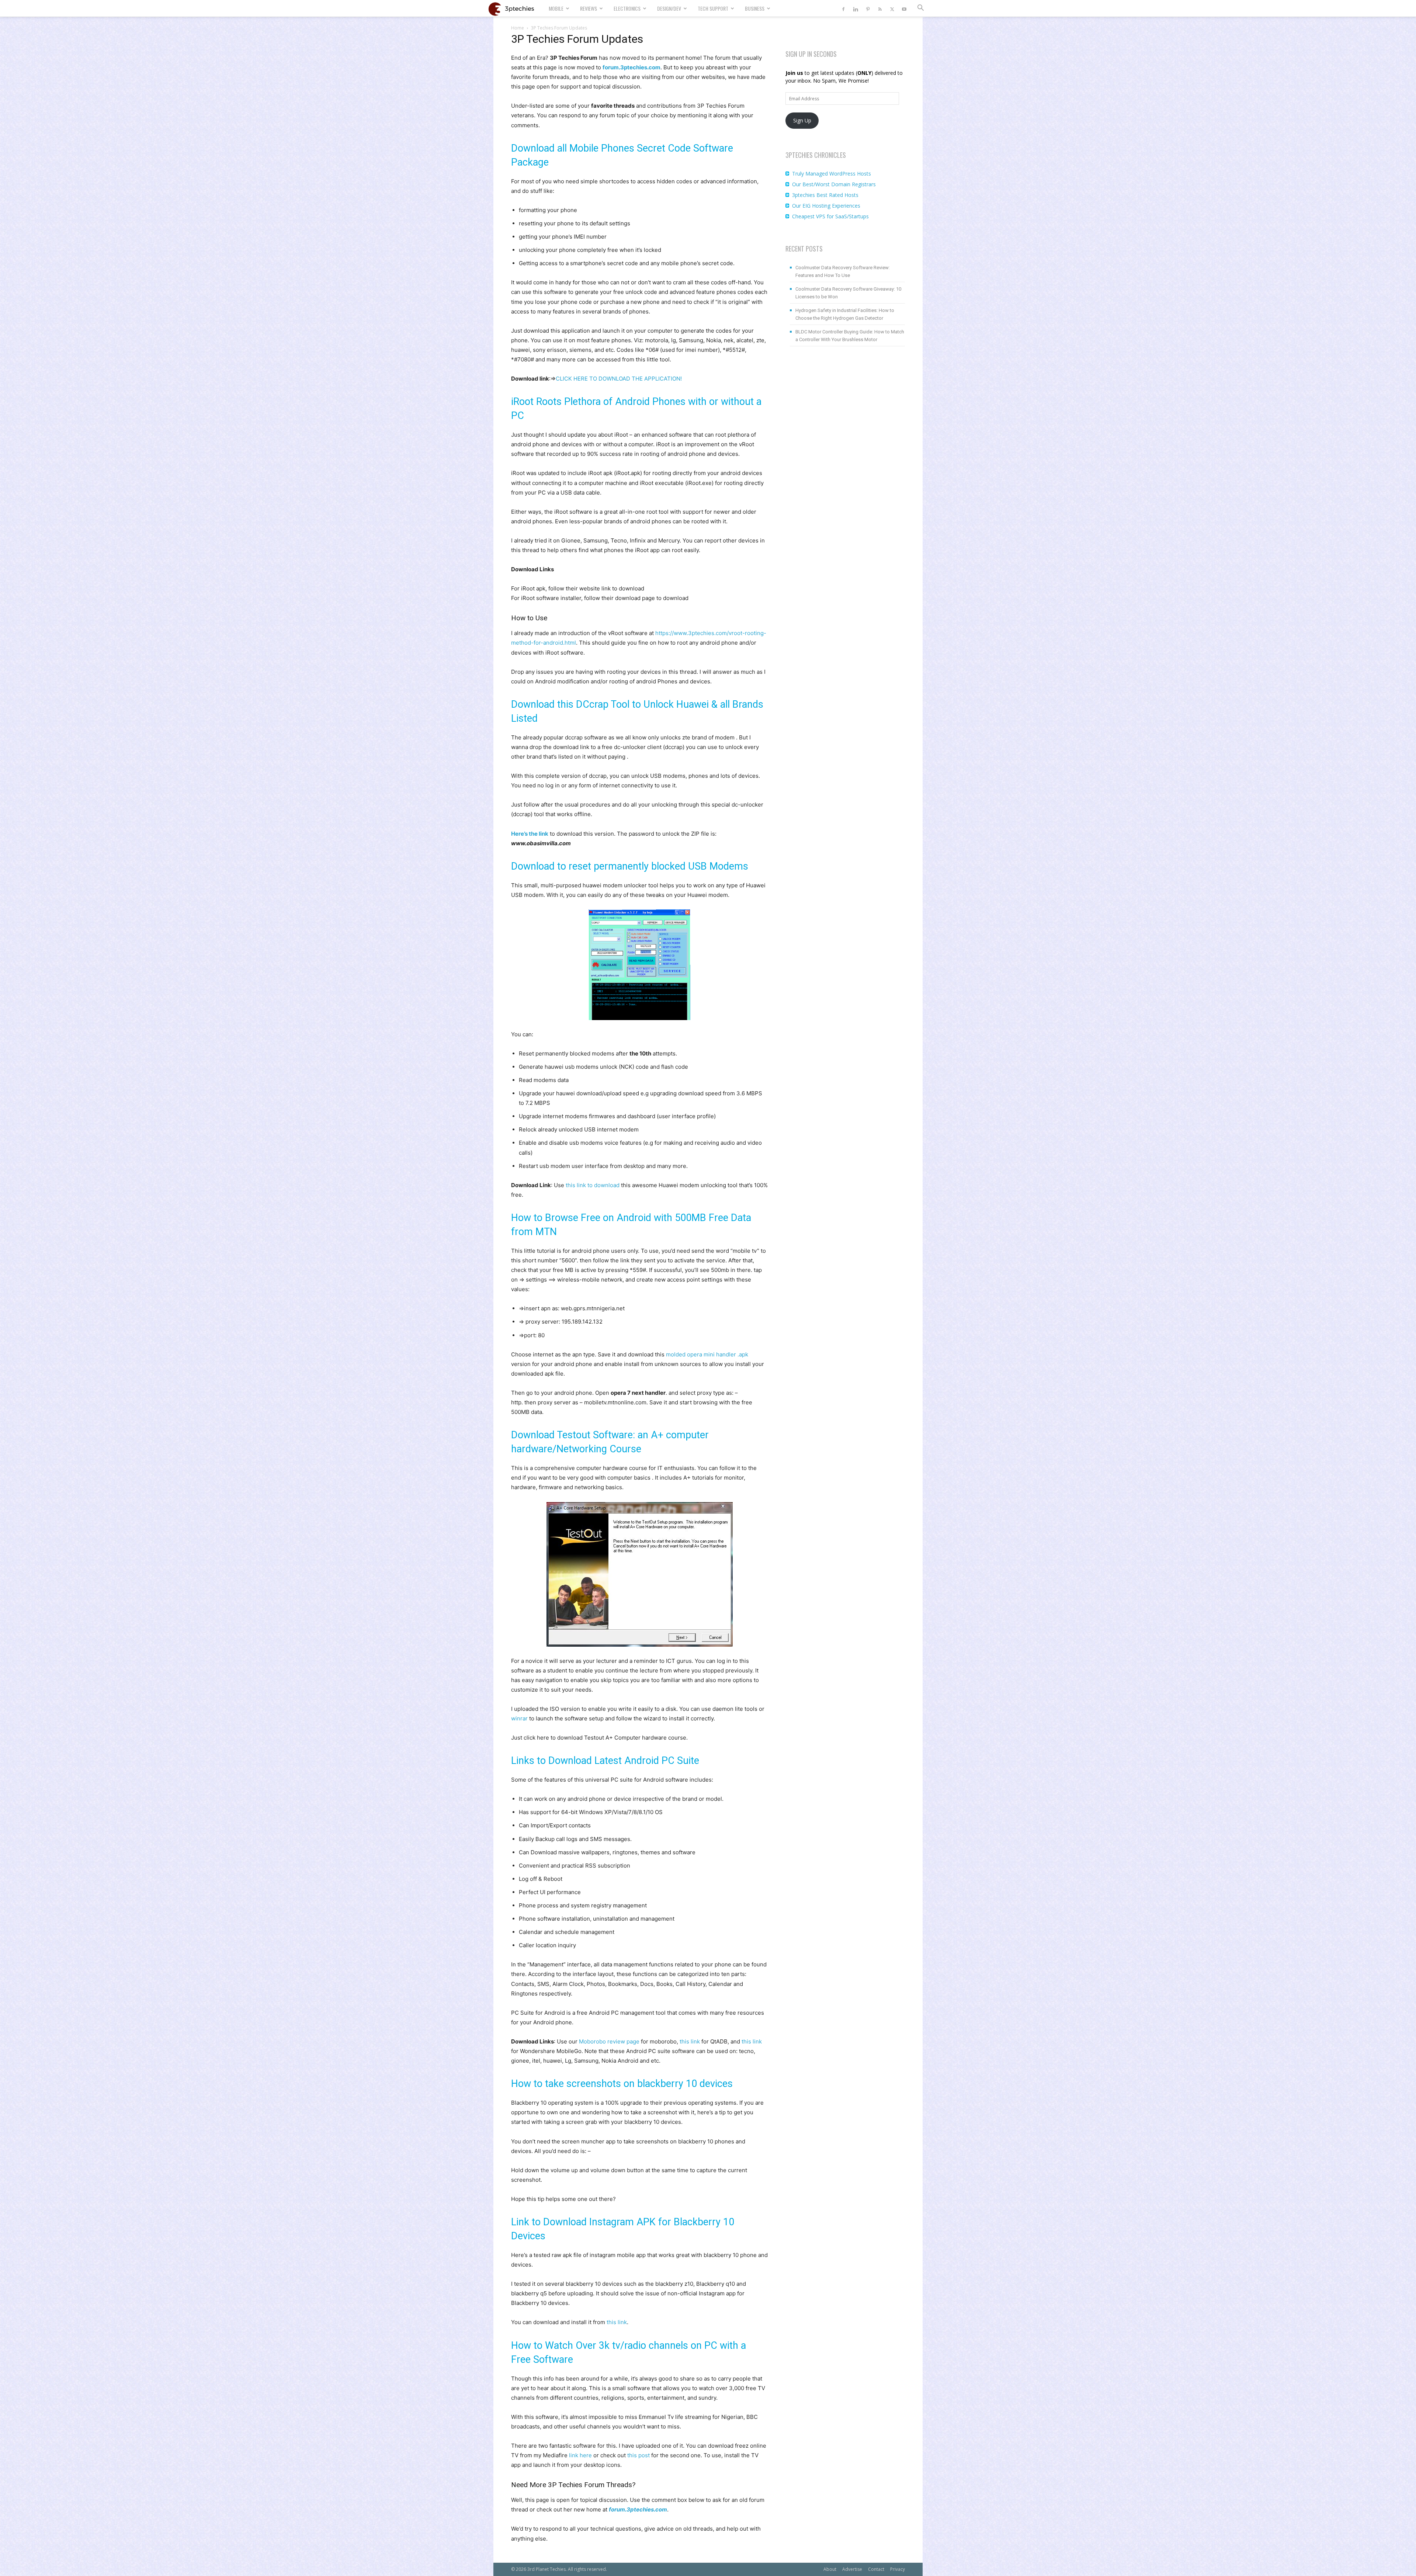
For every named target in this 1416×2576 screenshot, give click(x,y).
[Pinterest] (868, 8)
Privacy (898, 2569)
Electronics (627, 8)
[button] (920, 9)
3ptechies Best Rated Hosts (825, 195)
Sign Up (802, 120)
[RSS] (880, 8)
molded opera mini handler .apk (707, 1354)
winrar (519, 1718)
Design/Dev (669, 8)
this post (638, 2455)
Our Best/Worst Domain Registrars (834, 184)
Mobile (556, 8)
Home (518, 28)
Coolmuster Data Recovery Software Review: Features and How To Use (843, 271)
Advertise (852, 2569)
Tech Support (713, 8)
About (830, 2569)
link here (580, 2455)
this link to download (593, 1185)
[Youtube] (904, 8)
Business (755, 8)
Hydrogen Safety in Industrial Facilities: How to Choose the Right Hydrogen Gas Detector (845, 314)
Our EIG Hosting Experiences (826, 206)
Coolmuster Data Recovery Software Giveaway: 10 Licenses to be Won (848, 293)
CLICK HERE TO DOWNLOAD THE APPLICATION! (619, 379)
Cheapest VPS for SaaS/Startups (830, 216)
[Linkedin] (855, 8)
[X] (892, 8)
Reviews (589, 8)
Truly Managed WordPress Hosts (832, 174)
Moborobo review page (609, 2041)
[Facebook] (843, 8)
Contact (876, 2569)
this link (690, 2041)
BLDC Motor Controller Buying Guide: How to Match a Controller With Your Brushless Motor (850, 336)
